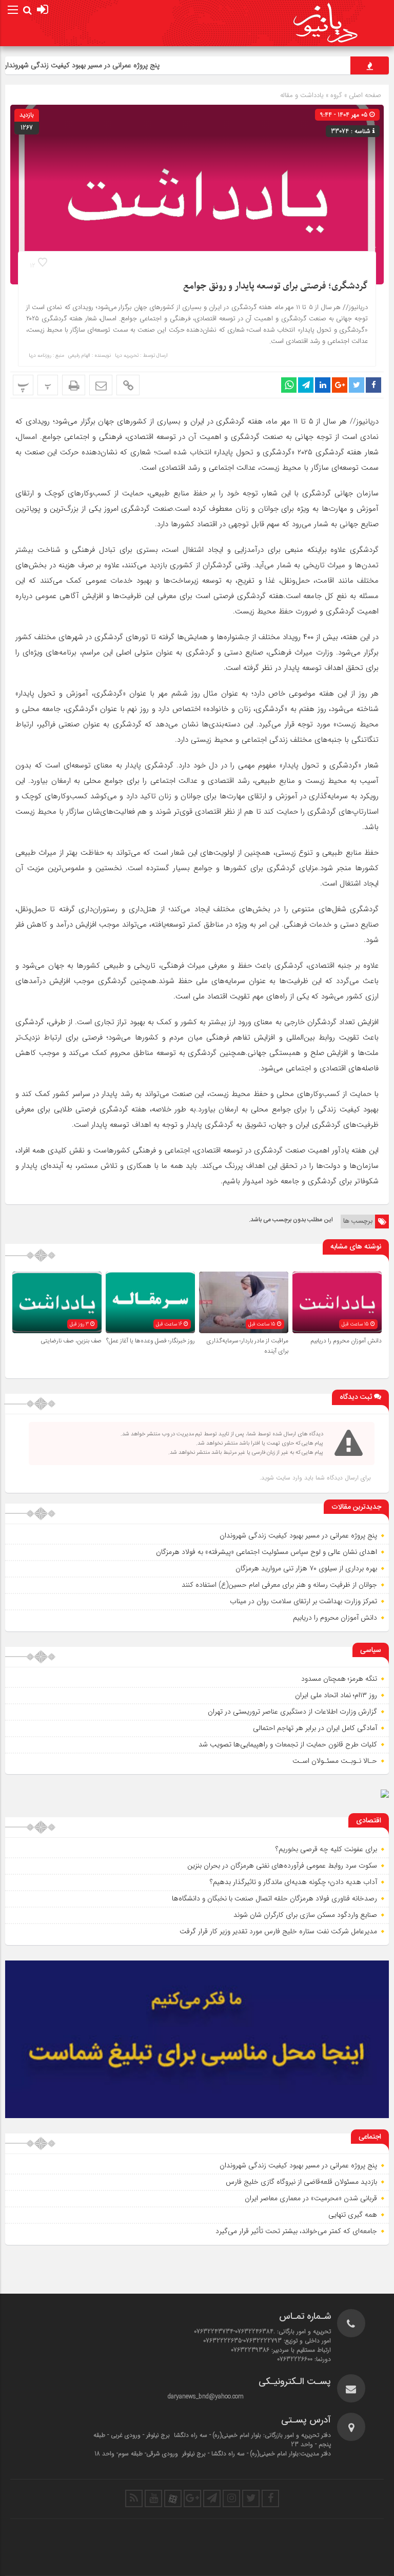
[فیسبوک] (270, 2498)
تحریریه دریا (127, 356)
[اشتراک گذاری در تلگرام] (306, 385)
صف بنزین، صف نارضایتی (71, 1341)
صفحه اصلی (364, 95)
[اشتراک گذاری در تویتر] (357, 385)
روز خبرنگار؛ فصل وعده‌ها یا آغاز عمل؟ (151, 1341)
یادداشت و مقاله (302, 95)
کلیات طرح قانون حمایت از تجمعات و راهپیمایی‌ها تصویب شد (288, 1744)
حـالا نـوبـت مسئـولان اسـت (335, 1761)
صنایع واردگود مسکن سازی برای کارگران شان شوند (305, 1915)
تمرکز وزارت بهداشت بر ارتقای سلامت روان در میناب (303, 1601)
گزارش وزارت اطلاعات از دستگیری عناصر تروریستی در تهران (292, 1712)
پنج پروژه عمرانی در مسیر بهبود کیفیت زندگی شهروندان (112, 65)
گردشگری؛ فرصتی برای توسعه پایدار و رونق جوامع (275, 286)
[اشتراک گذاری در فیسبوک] (373, 385)
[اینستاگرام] (231, 2498)
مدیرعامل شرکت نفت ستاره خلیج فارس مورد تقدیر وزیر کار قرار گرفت (278, 1931)
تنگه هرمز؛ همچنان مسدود (339, 1679)
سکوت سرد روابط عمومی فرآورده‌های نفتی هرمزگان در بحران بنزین (282, 1866)
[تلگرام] (212, 2498)
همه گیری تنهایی (353, 2215)
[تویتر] (251, 2498)
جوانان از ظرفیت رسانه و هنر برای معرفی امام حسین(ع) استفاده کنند (279, 1585)
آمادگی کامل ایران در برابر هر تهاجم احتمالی (315, 1728)
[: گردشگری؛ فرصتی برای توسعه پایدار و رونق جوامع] (101, 385)
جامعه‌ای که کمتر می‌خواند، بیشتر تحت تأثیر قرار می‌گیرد (296, 2231)
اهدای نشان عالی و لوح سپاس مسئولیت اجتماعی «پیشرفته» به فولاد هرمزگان (267, 1552)
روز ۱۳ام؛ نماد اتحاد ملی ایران (336, 1695)
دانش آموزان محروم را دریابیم (346, 1341)
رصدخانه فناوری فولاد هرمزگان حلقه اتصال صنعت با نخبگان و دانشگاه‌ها (274, 1898)
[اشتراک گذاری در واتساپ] (289, 385)
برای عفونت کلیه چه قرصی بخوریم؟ (326, 1849)
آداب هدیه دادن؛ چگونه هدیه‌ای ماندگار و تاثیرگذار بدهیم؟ (293, 1882)
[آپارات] (173, 2498)
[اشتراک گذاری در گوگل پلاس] (340, 385)
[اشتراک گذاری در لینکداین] (323, 385)
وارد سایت (288, 1478)
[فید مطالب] (134, 2498)
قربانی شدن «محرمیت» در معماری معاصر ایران (311, 2198)
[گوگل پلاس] (192, 2498)
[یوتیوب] (153, 2498)
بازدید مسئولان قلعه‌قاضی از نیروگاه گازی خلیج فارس (301, 2182)
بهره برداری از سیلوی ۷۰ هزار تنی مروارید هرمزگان (306, 1568)
